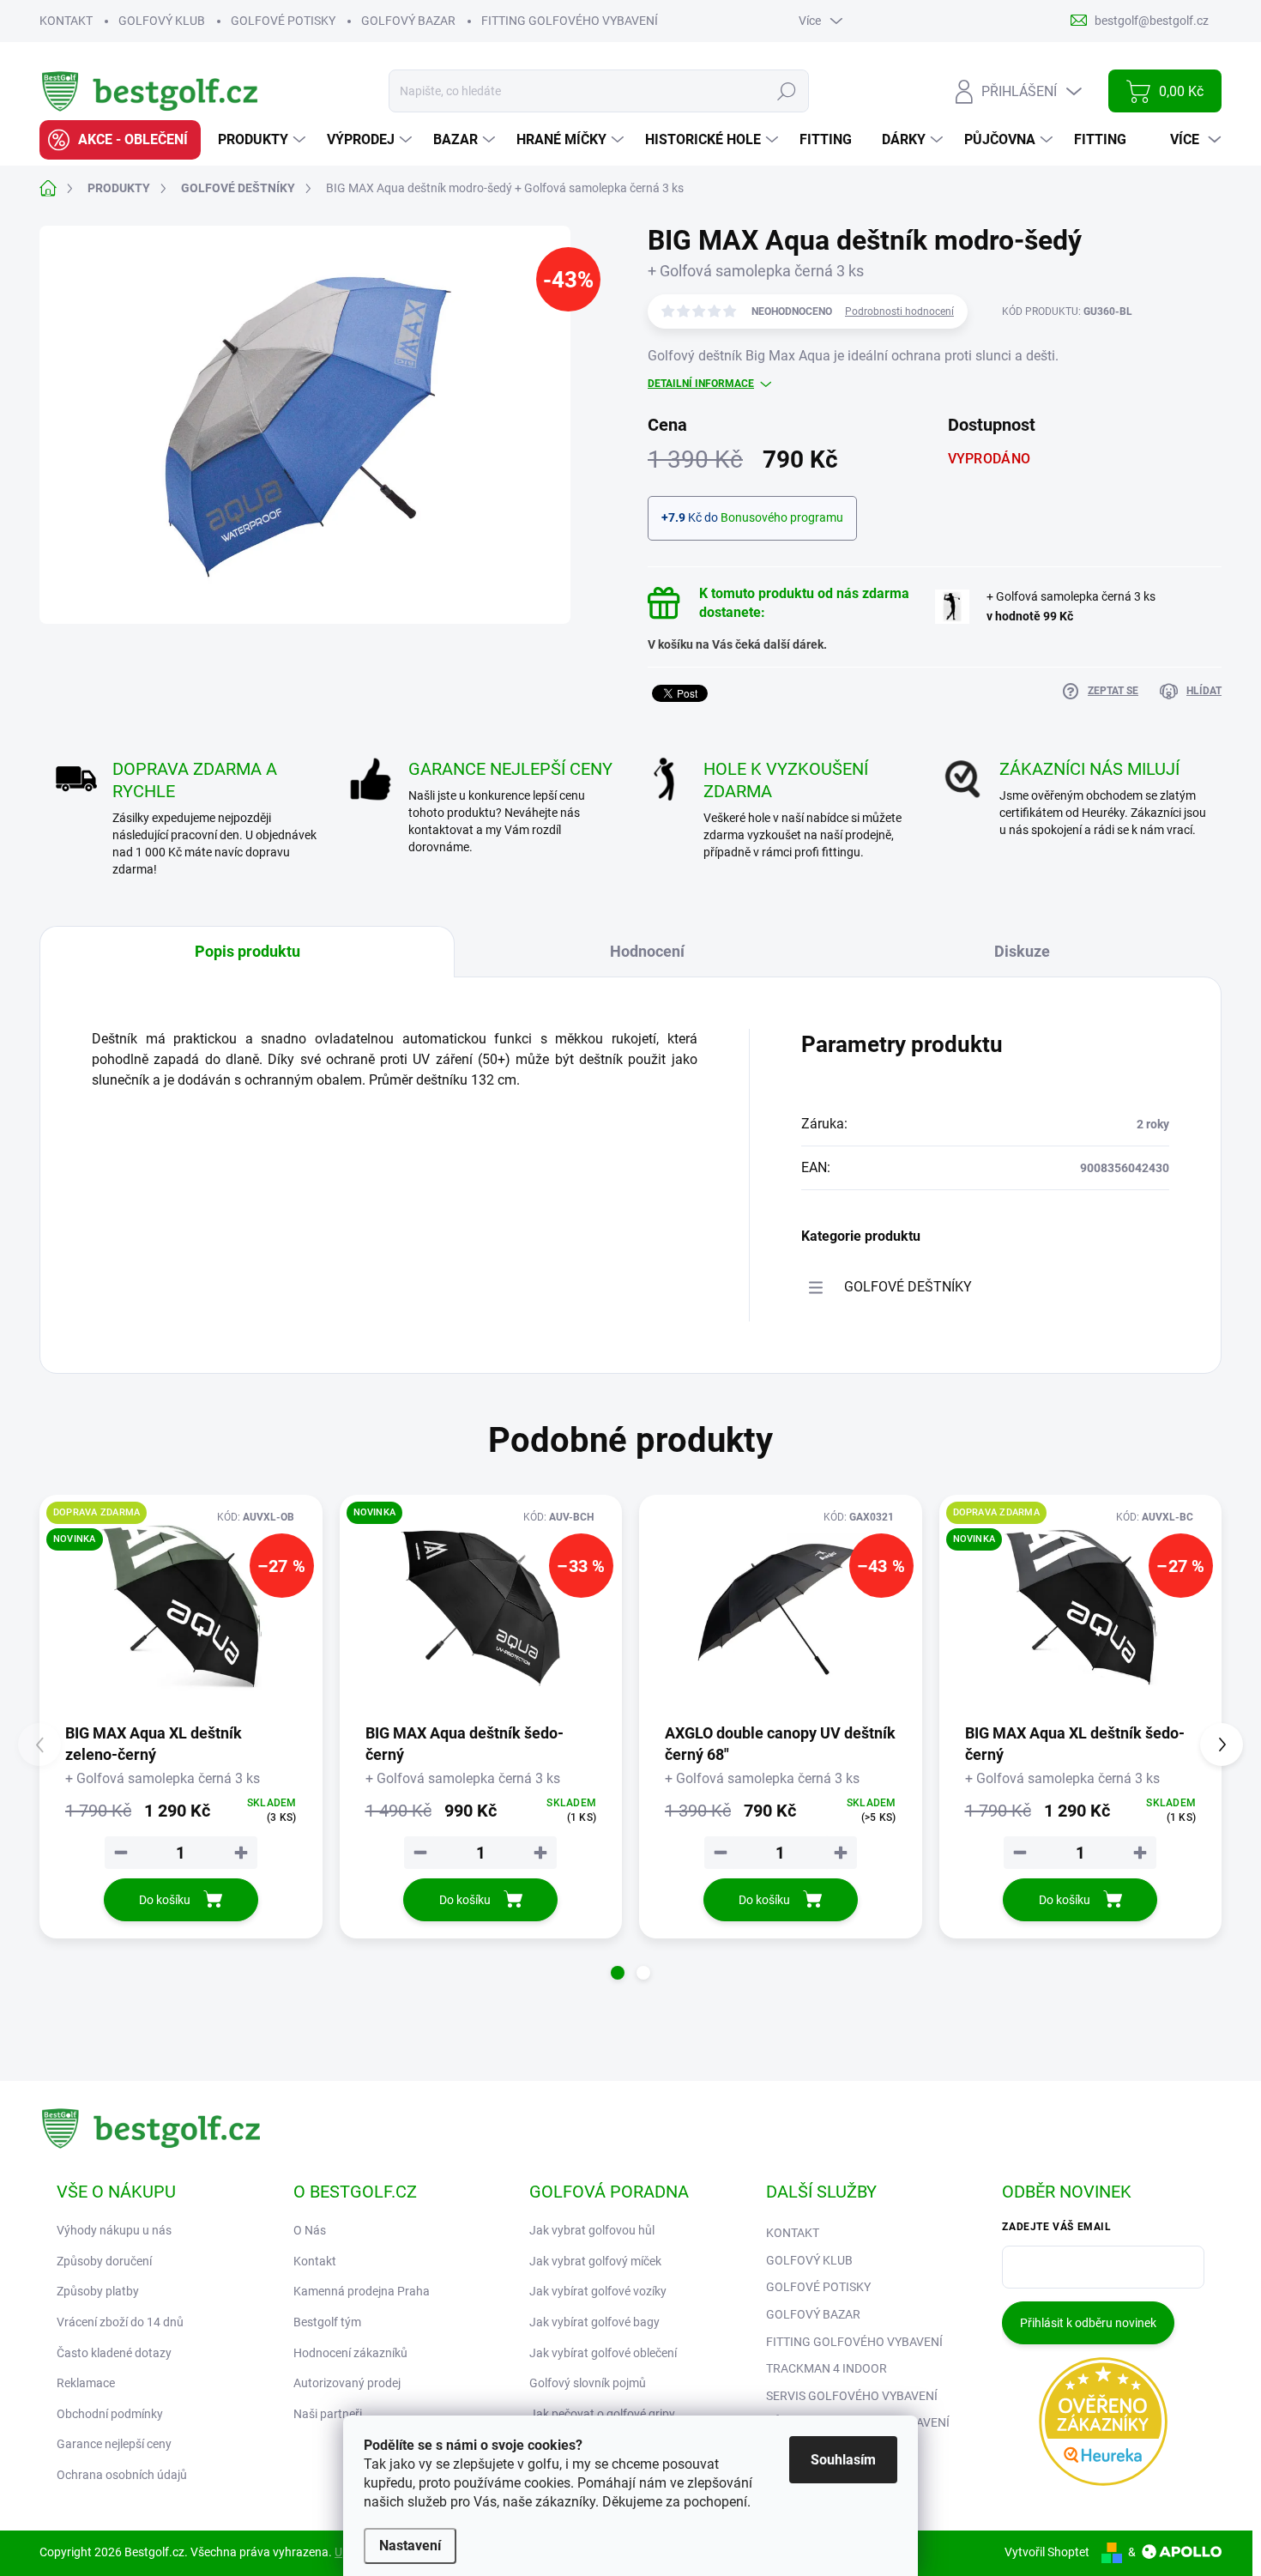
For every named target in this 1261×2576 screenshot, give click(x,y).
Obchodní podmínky (110, 2414)
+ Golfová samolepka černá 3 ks (1071, 606)
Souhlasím (843, 2460)
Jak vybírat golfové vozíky (598, 2291)
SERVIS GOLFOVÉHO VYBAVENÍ (852, 2396)
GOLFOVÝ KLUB (162, 21)
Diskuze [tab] (1022, 951)
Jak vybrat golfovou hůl (592, 2230)
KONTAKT (66, 21)
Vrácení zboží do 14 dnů (120, 2322)
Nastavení (410, 2546)
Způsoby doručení (104, 2261)
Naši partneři (328, 2414)
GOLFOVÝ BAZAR (408, 21)
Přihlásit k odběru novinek (1088, 2323)
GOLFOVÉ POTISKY (283, 21)
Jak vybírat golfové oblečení (603, 2353)
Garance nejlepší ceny (114, 2444)
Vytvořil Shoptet (1047, 2552)
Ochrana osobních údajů (122, 2475)
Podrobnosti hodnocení (899, 311)
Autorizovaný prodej (347, 2383)
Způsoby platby (98, 2291)
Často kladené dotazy (114, 2353)
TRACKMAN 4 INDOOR (827, 2368)
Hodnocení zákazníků (350, 2353)
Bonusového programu (782, 517)
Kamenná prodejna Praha (362, 2291)
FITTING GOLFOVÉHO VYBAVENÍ (570, 21)
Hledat (787, 91)
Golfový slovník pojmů (588, 2383)
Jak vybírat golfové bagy (594, 2322)
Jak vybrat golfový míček (595, 2261)
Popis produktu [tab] (247, 951)
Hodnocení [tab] (647, 951)
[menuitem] (120, 140)
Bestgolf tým (327, 2322)
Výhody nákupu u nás (114, 2230)
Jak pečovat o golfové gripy (602, 2414)
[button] (618, 1973)
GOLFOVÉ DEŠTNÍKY (908, 1287)
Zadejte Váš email (1056, 2227)
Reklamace (86, 2383)
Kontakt (315, 2261)
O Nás (310, 2230)
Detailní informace (701, 384)
